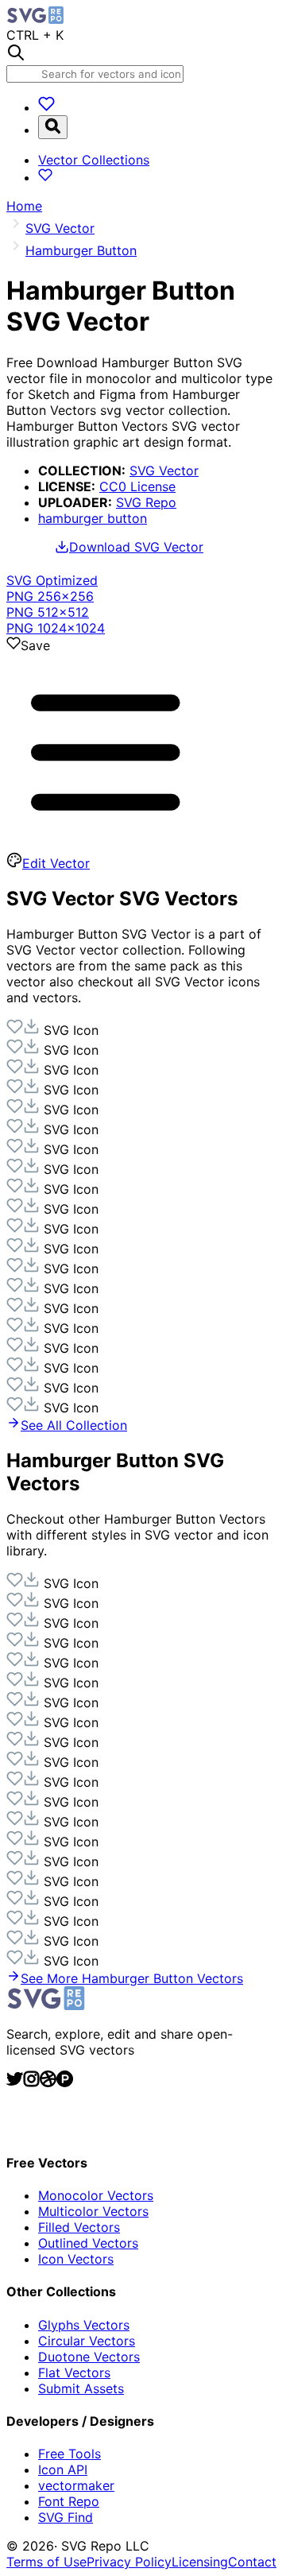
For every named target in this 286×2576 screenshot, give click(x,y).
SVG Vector (164, 471)
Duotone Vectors (89, 2357)
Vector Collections (94, 160)
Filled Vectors (79, 2227)
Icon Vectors (76, 2259)
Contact (252, 2562)
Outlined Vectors (88, 2243)
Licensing (200, 2562)
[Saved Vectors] (46, 107)
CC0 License (137, 486)
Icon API (63, 2469)
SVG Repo (146, 502)
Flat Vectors (74, 2373)
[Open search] (53, 127)
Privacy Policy (129, 2562)
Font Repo (69, 2501)
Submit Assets (81, 2388)
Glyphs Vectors (84, 2325)
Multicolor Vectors (93, 2211)
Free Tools (70, 2454)
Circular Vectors (87, 2341)
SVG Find (66, 2517)
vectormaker (76, 2485)
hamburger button (93, 518)
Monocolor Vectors (96, 2195)
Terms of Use (46, 2562)
